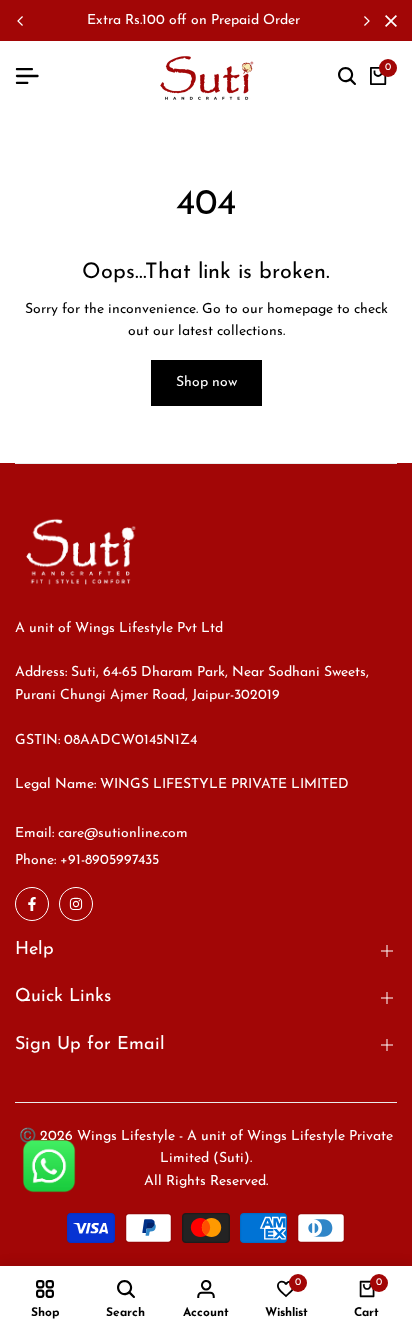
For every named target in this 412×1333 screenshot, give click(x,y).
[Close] (387, 21)
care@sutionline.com (123, 833)
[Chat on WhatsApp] (49, 1166)
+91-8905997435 (109, 860)
